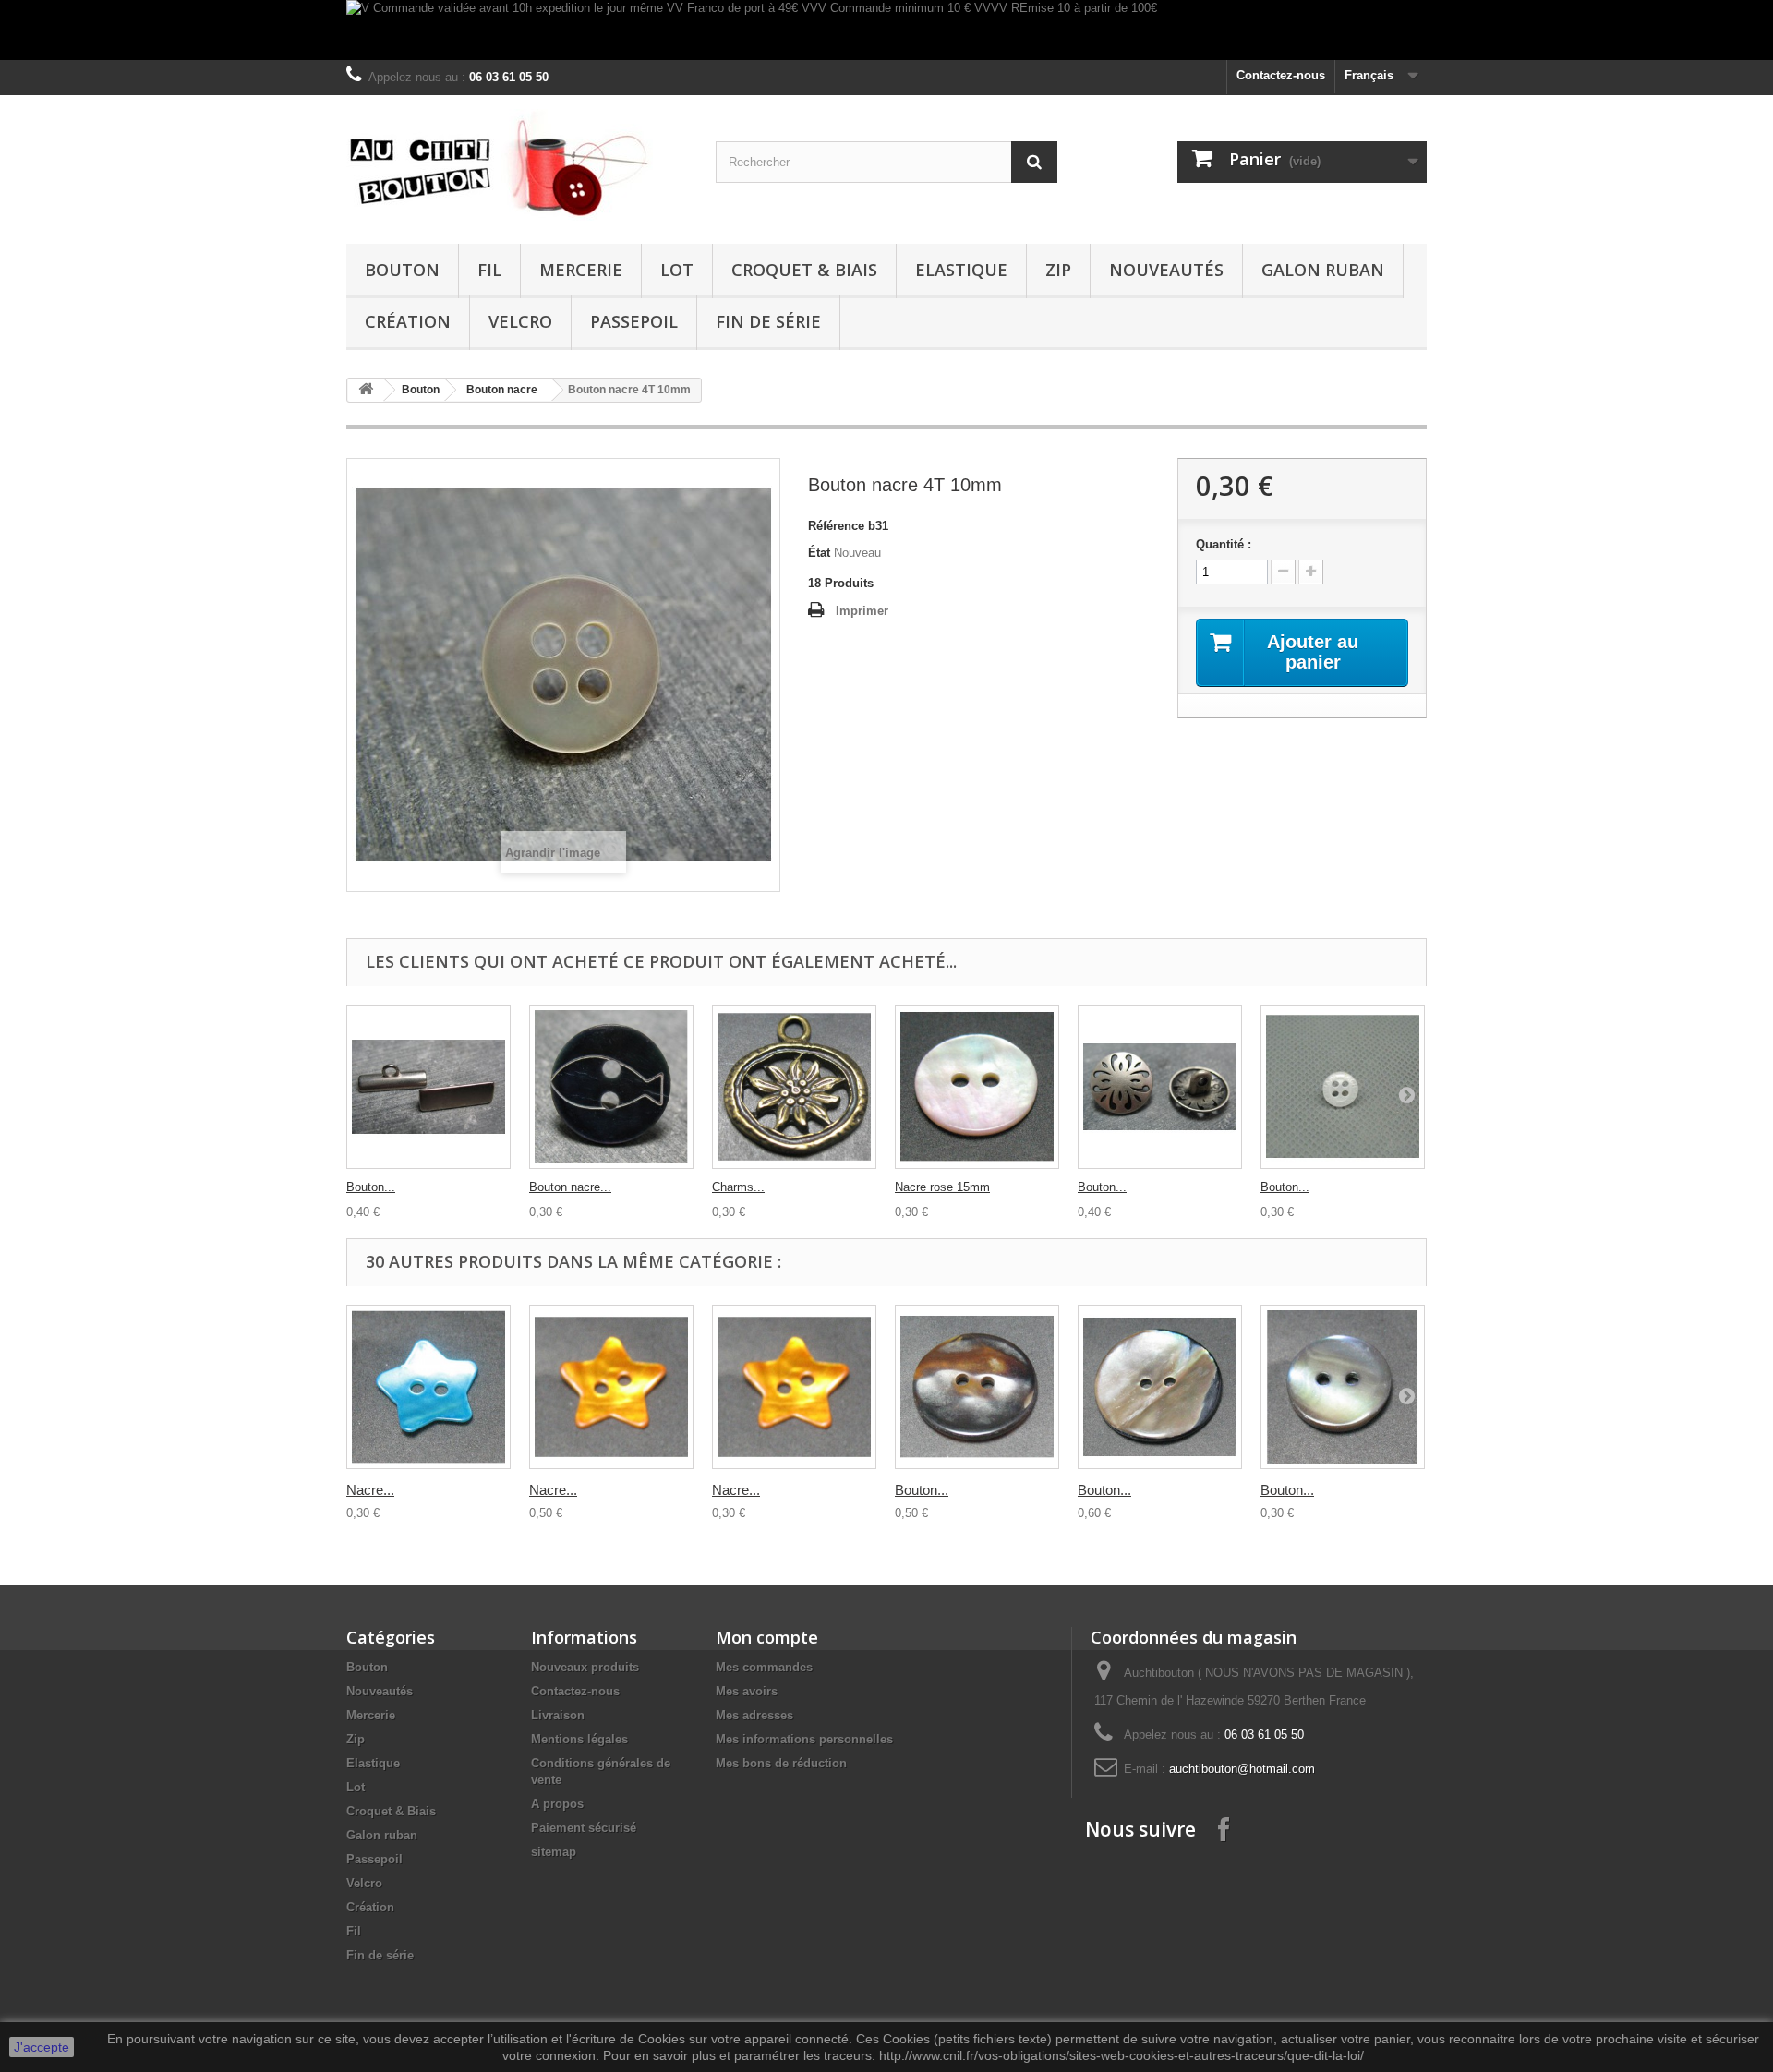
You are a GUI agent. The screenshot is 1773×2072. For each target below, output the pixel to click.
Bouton (402, 270)
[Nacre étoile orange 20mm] (611, 1387)
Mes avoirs (747, 1691)
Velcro (520, 321)
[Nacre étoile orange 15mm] (794, 1387)
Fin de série (768, 321)
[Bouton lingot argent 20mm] (428, 1087)
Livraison (558, 1715)
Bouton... (371, 1187)
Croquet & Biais (804, 270)
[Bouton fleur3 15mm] (1160, 1087)
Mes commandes (764, 1667)
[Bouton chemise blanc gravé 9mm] (1343, 1087)
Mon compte (767, 1637)
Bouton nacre (502, 390)
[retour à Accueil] (366, 390)
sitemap (554, 1852)
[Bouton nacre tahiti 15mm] (1343, 1387)
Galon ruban (1323, 270)
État (819, 553)
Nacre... (370, 1490)
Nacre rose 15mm (942, 1187)
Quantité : (1224, 544)
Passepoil (634, 321)
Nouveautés (1166, 270)
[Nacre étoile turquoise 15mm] (428, 1387)
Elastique (961, 270)
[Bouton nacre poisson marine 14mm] (611, 1087)
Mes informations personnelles (804, 1739)
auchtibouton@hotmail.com (1242, 1769)
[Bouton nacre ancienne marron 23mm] (977, 1387)
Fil (489, 270)
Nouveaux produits (585, 1667)
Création (408, 321)
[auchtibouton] (517, 165)
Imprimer (862, 611)
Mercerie (581, 270)
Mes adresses (754, 1715)
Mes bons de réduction (781, 1763)
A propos (557, 1804)
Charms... (738, 1187)
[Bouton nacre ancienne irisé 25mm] (1160, 1387)
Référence (836, 526)
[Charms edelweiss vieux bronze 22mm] (794, 1087)
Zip (1058, 270)
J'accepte (42, 2047)
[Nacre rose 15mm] (977, 1087)
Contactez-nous (1281, 75)
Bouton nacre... (570, 1187)
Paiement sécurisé (584, 1828)
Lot (677, 270)
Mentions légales (579, 1739)
